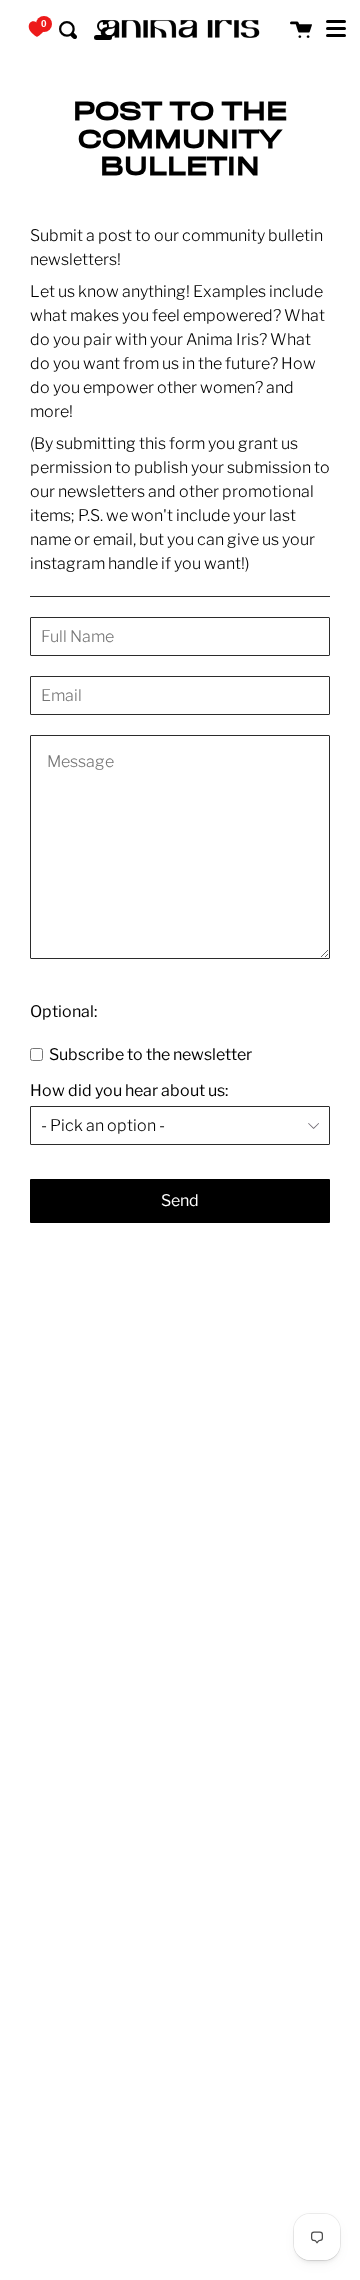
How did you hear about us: (129, 1091)
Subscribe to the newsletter (149, 1054)
